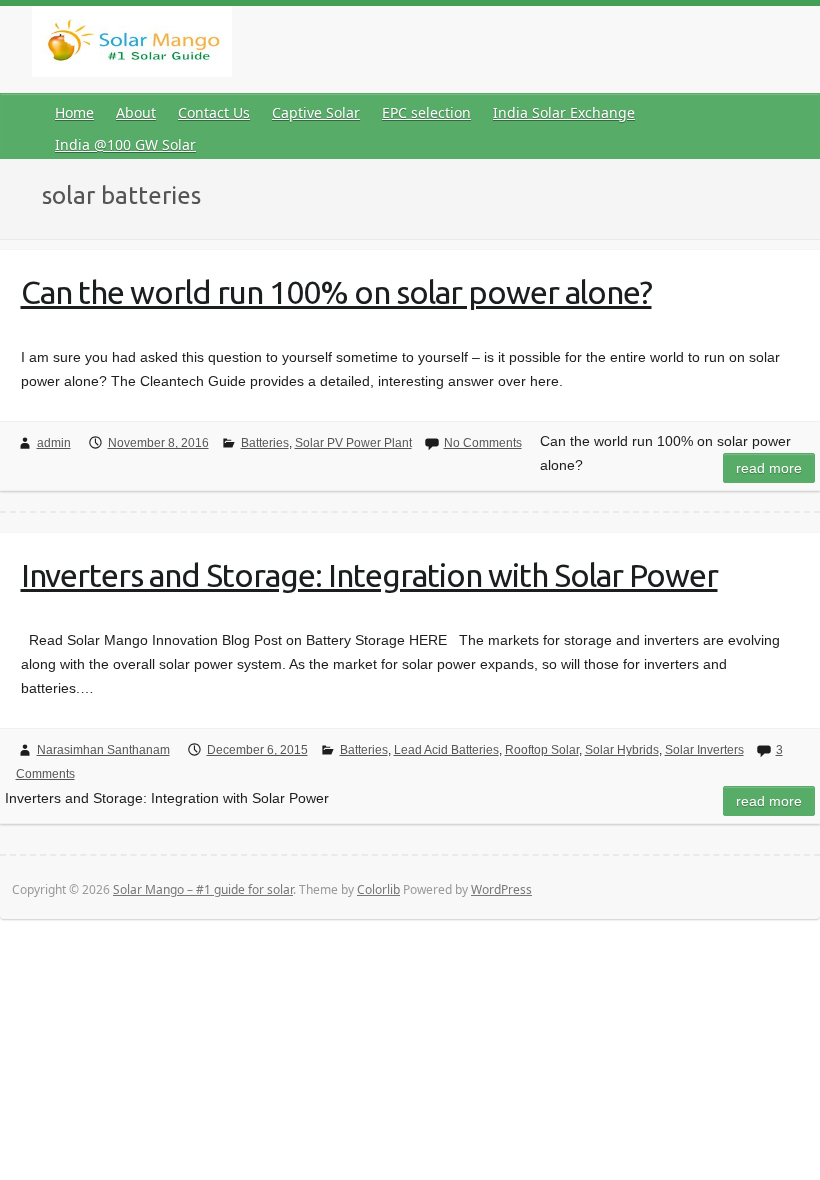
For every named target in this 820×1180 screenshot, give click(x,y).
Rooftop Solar (542, 750)
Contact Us (214, 112)
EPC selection (426, 112)
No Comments (483, 443)
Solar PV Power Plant (353, 443)
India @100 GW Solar (125, 144)
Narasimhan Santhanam (103, 750)
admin (54, 443)
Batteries (265, 443)
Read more (769, 468)
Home (74, 112)
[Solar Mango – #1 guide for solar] (132, 45)
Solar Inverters (704, 750)
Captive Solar (316, 112)
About (136, 112)
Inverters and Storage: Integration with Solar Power (369, 575)
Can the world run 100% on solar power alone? (336, 292)
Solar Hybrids (622, 750)
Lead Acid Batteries (446, 750)
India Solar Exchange (564, 112)
